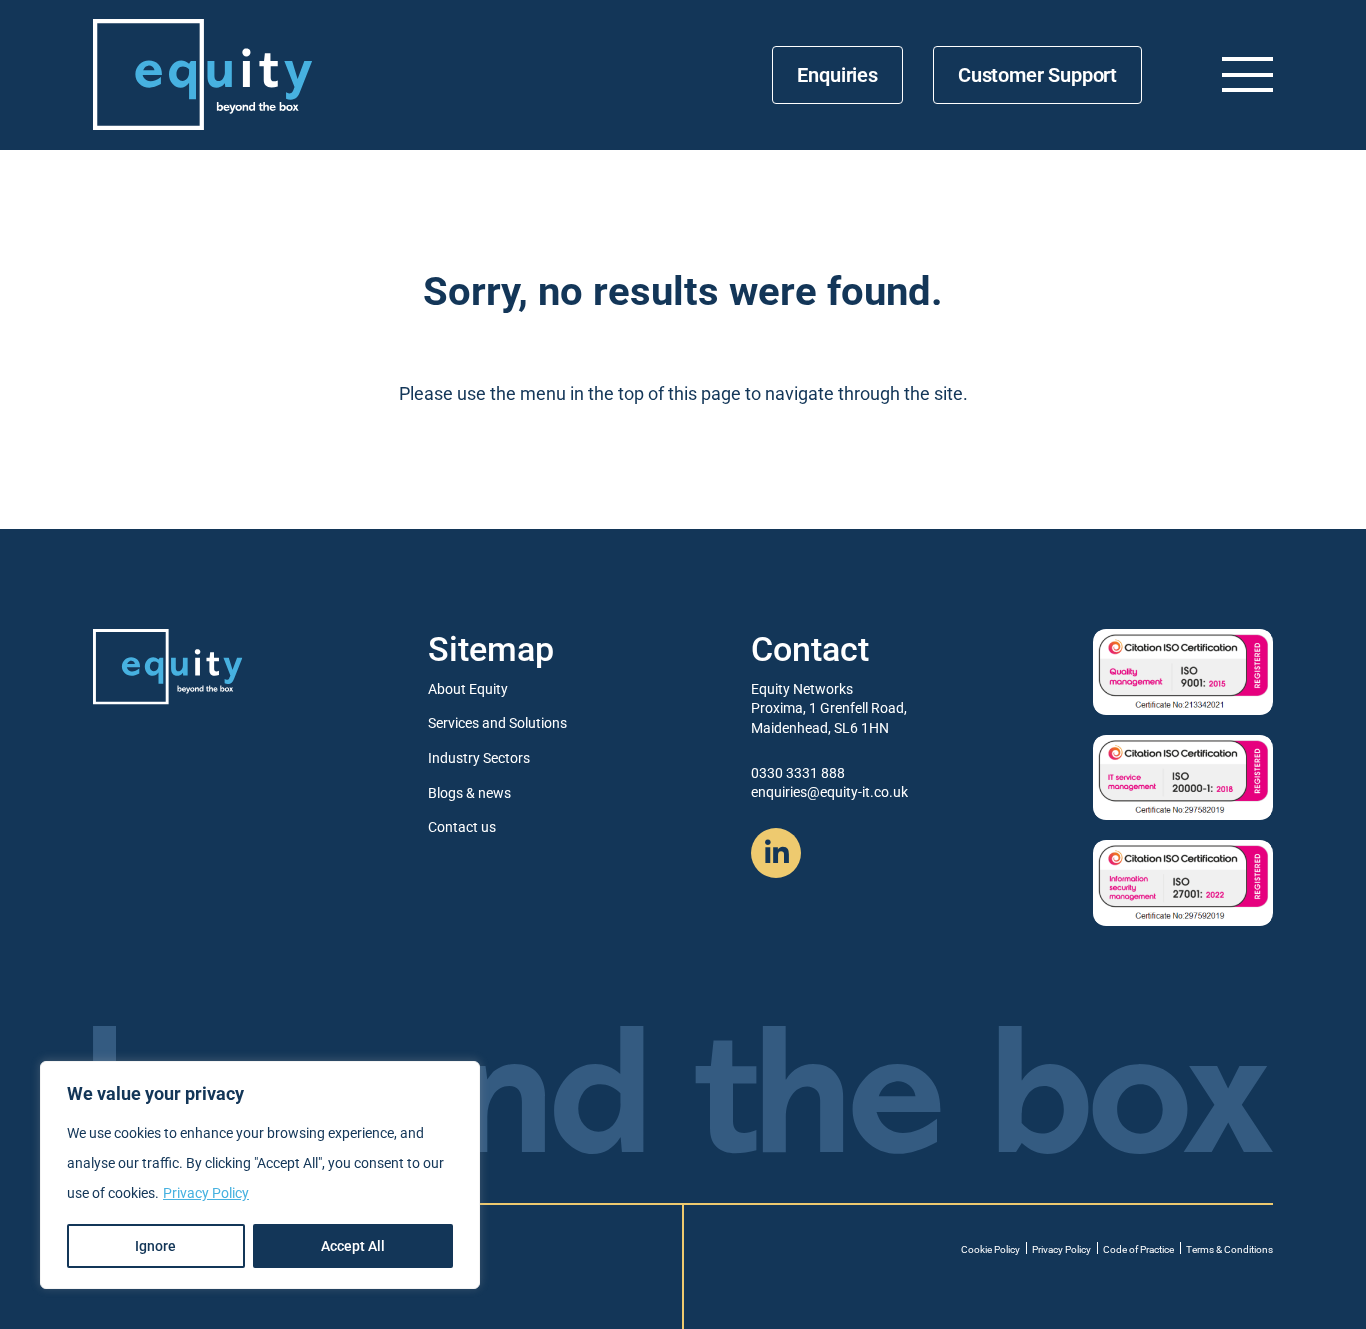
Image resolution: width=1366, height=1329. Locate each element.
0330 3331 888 (798, 773)
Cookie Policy (990, 1249)
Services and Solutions (497, 723)
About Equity (468, 689)
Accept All (353, 1246)
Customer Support (1037, 75)
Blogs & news (469, 793)
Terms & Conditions (1229, 1249)
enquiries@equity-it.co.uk (829, 792)
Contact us (462, 827)
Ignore (155, 1246)
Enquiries (837, 75)
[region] (260, 1175)
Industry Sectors (479, 758)
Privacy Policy (206, 1193)
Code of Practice (1138, 1249)
